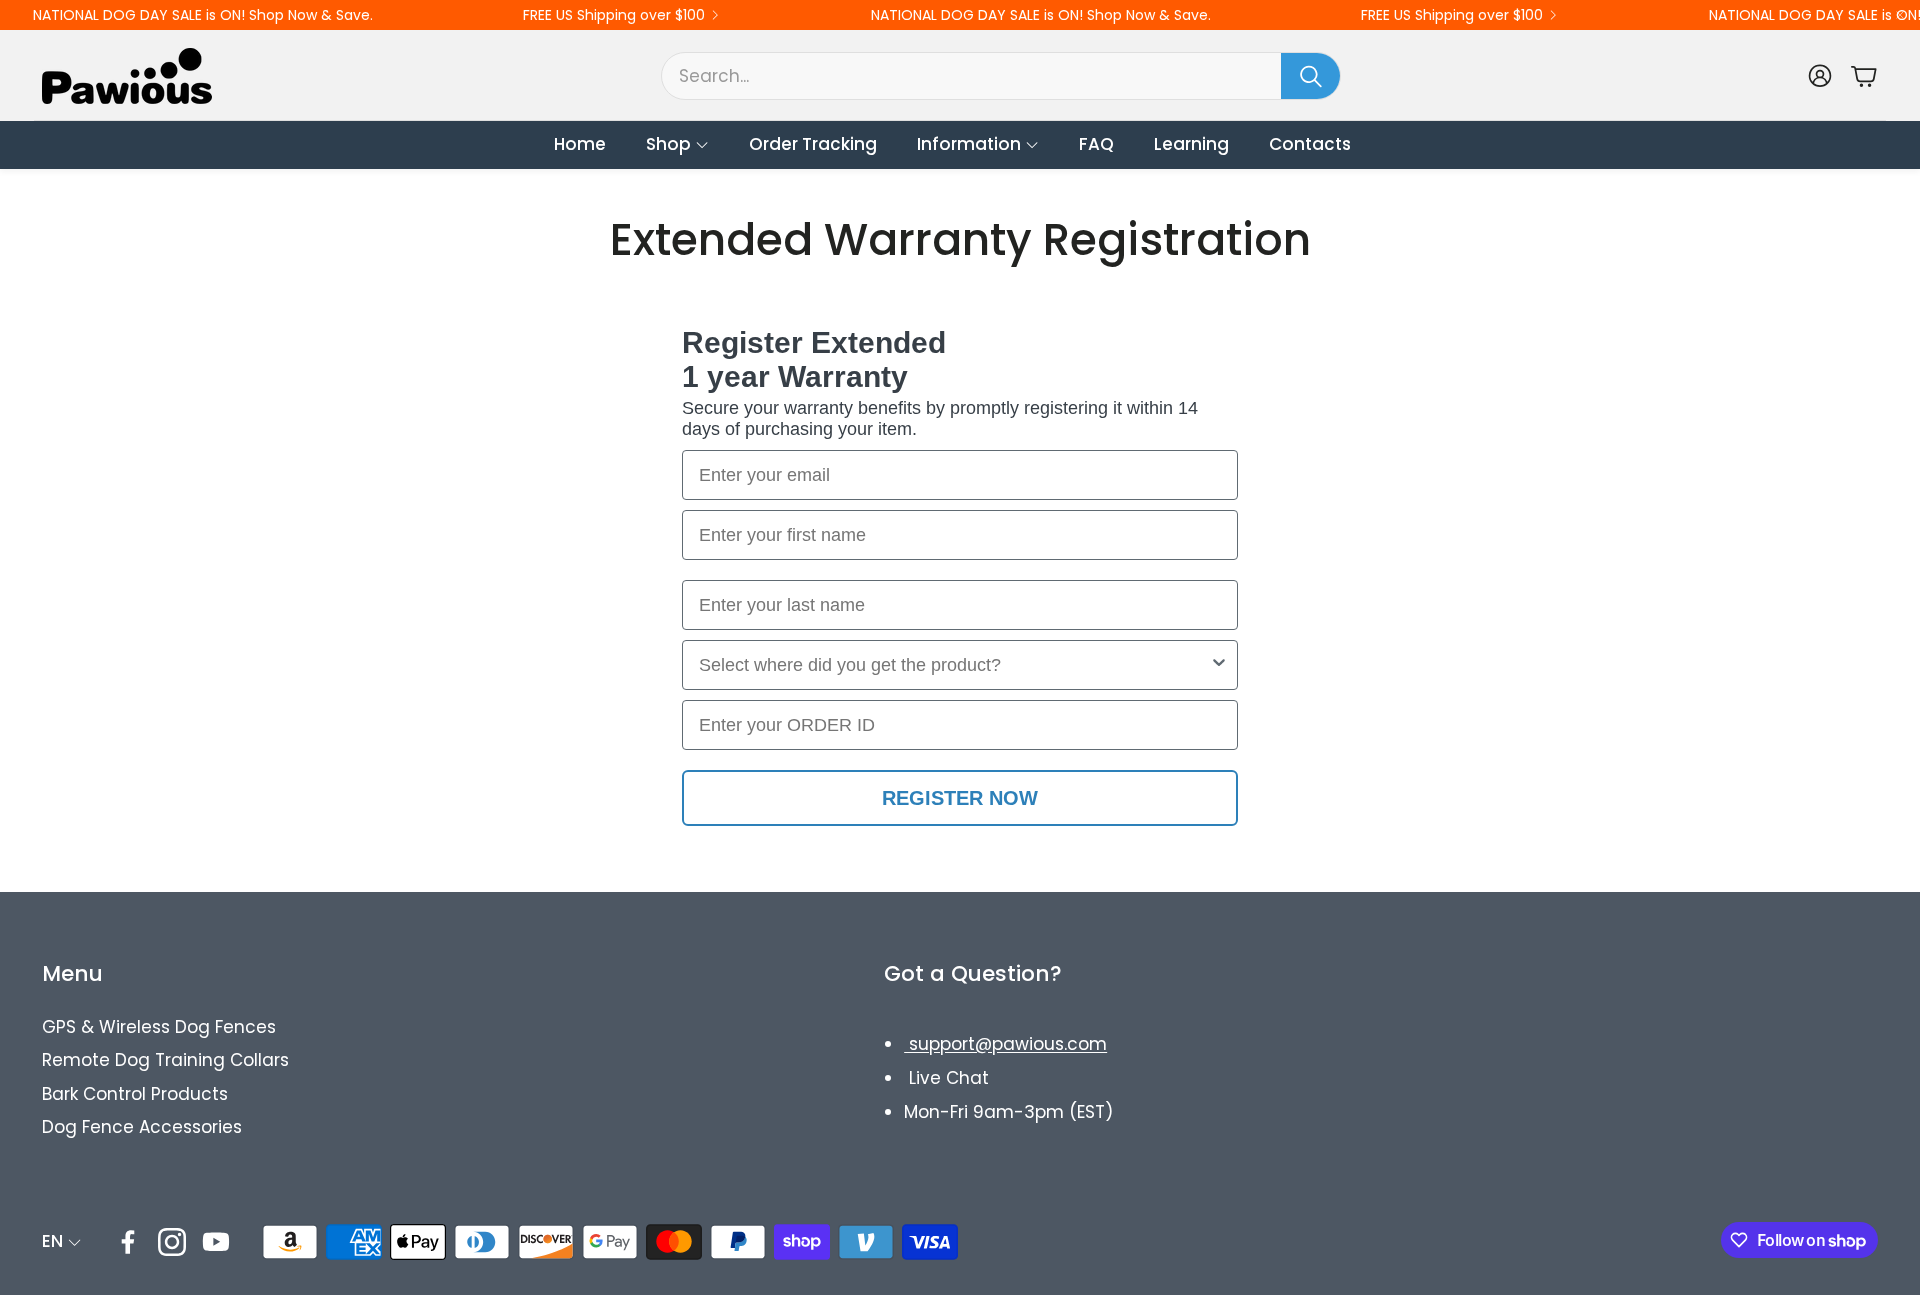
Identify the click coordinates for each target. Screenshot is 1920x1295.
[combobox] (954, 665)
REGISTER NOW (960, 798)
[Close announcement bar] (1900, 15)
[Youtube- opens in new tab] (216, 1242)
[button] (1001, 76)
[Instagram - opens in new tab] (172, 1242)
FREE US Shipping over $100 (614, 15)
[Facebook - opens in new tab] (128, 1242)
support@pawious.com (1005, 1044)
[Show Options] (1219, 665)
